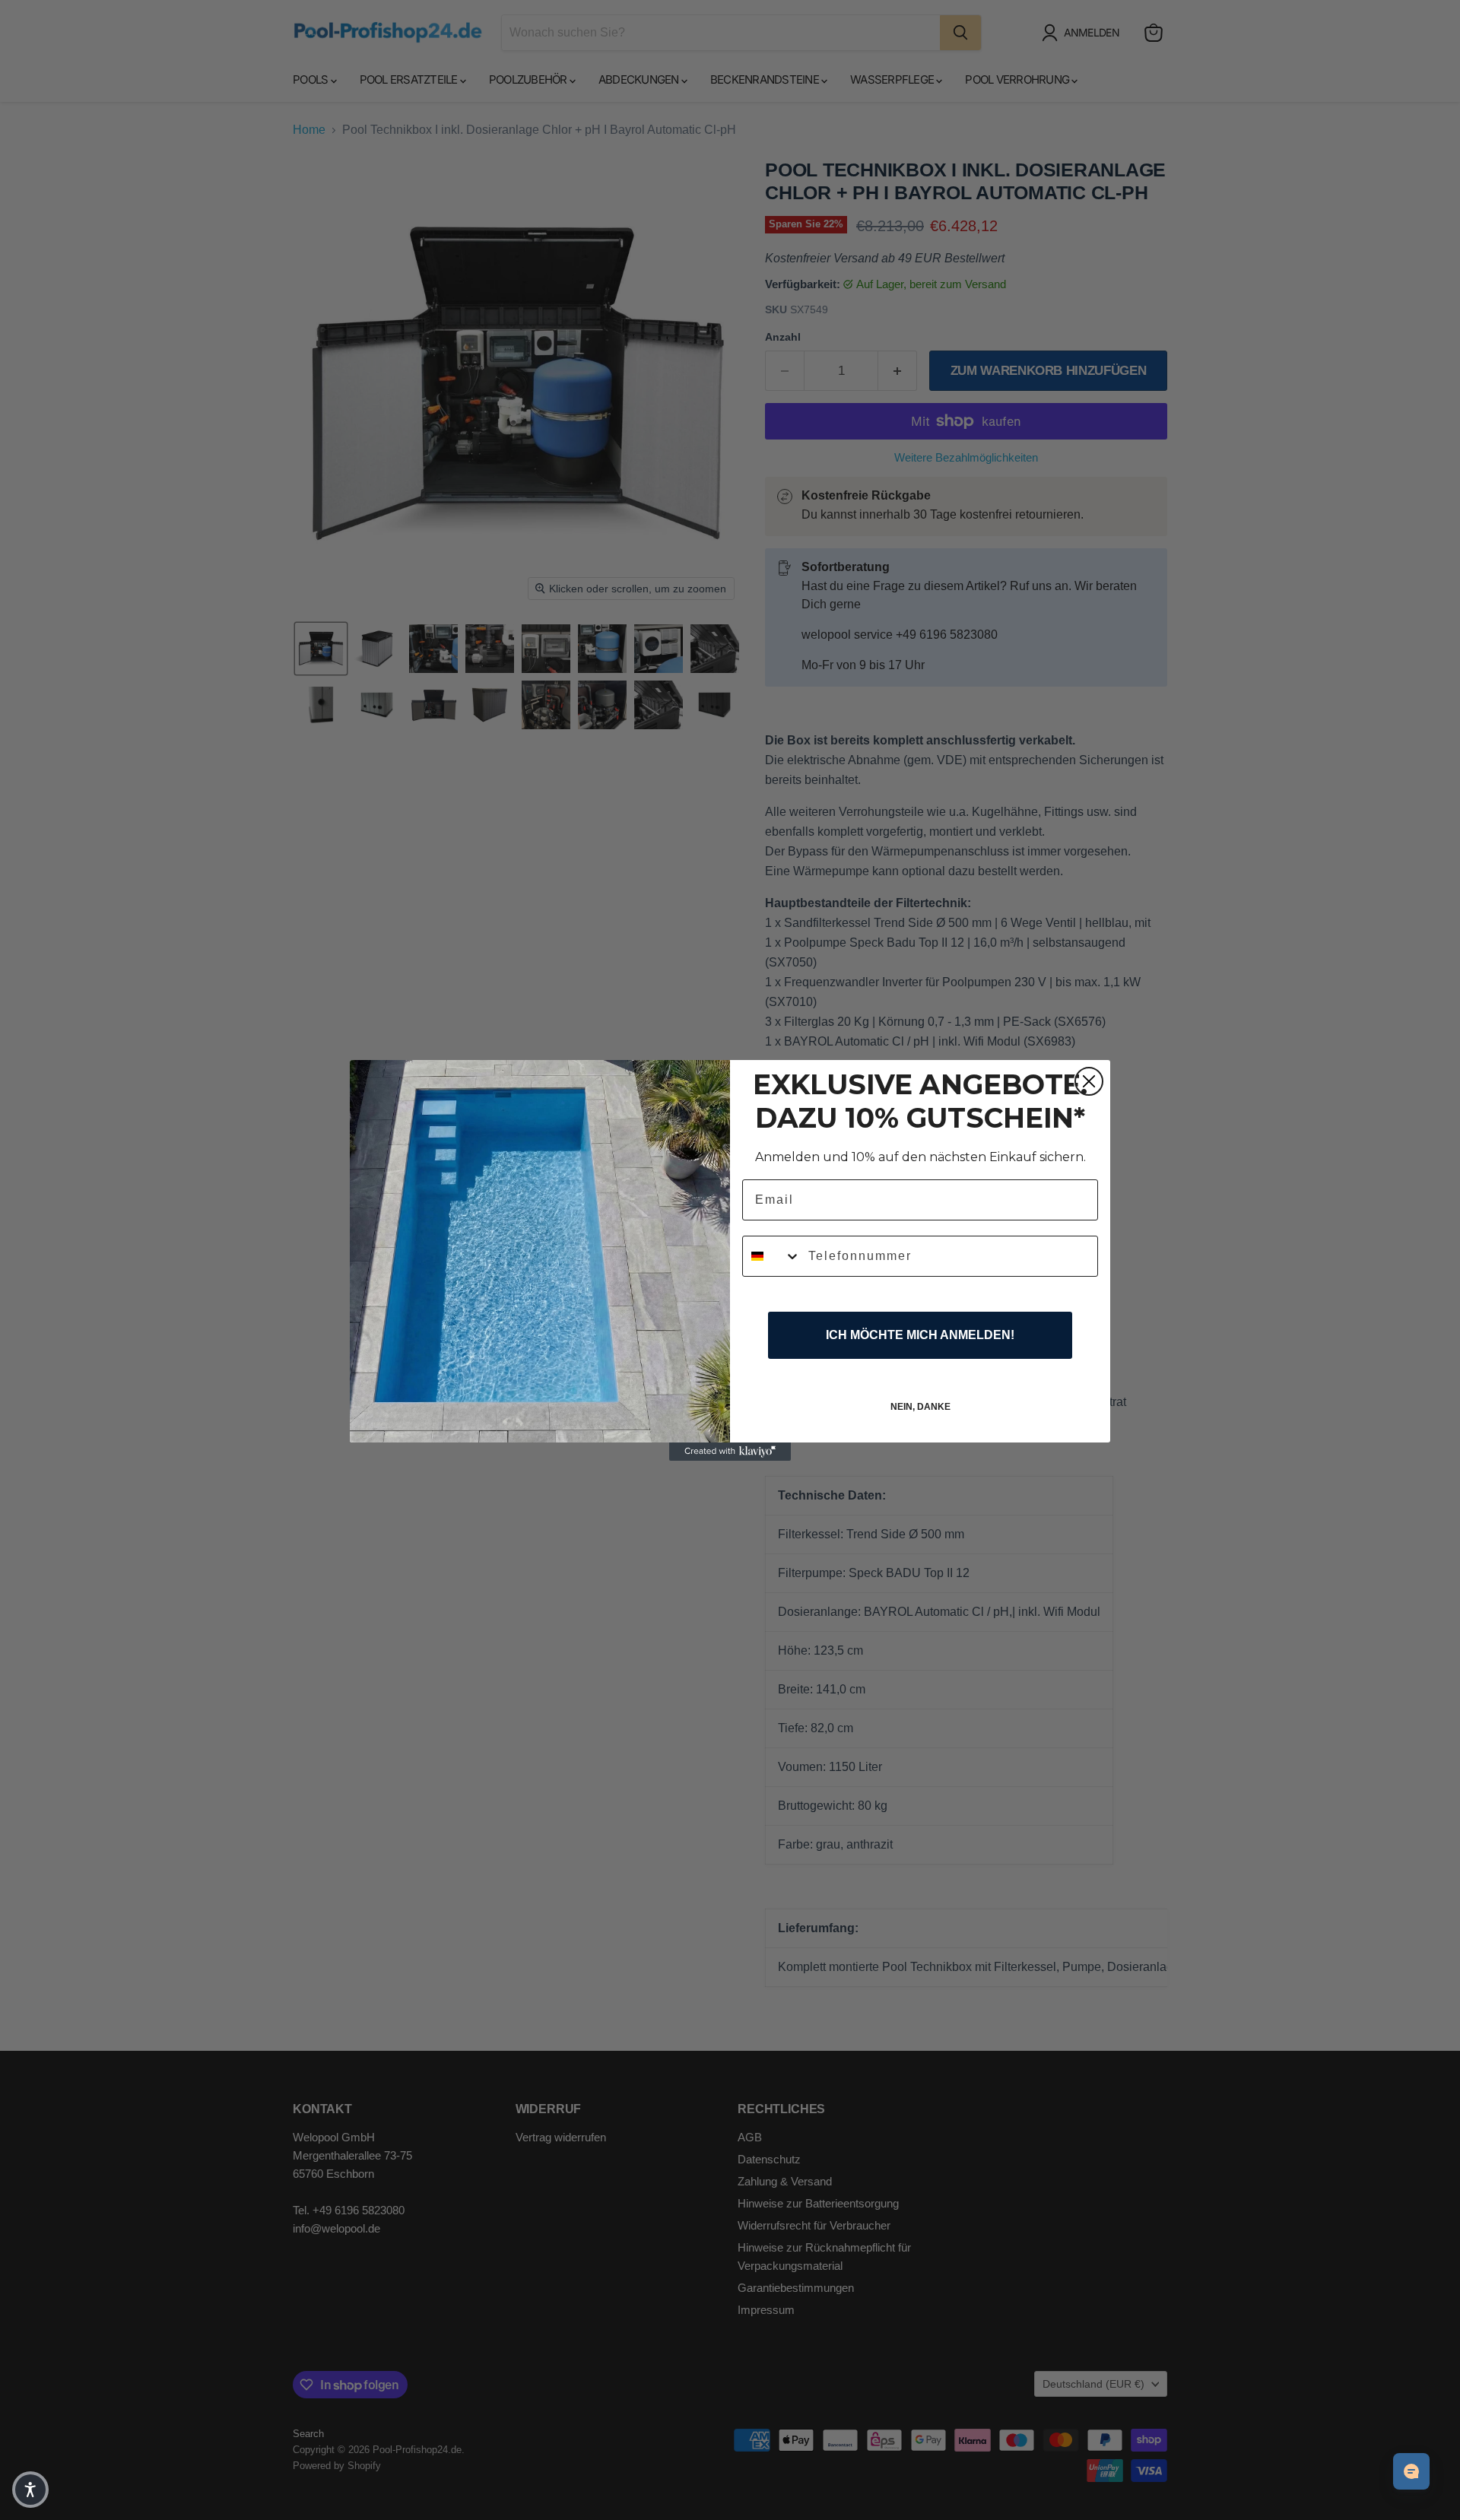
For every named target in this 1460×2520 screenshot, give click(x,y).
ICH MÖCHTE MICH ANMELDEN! (920, 1335)
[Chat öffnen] (1411, 2471)
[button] (30, 2490)
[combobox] (772, 1256)
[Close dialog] (1089, 1081)
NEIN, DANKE (920, 1407)
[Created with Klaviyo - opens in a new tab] (730, 1452)
